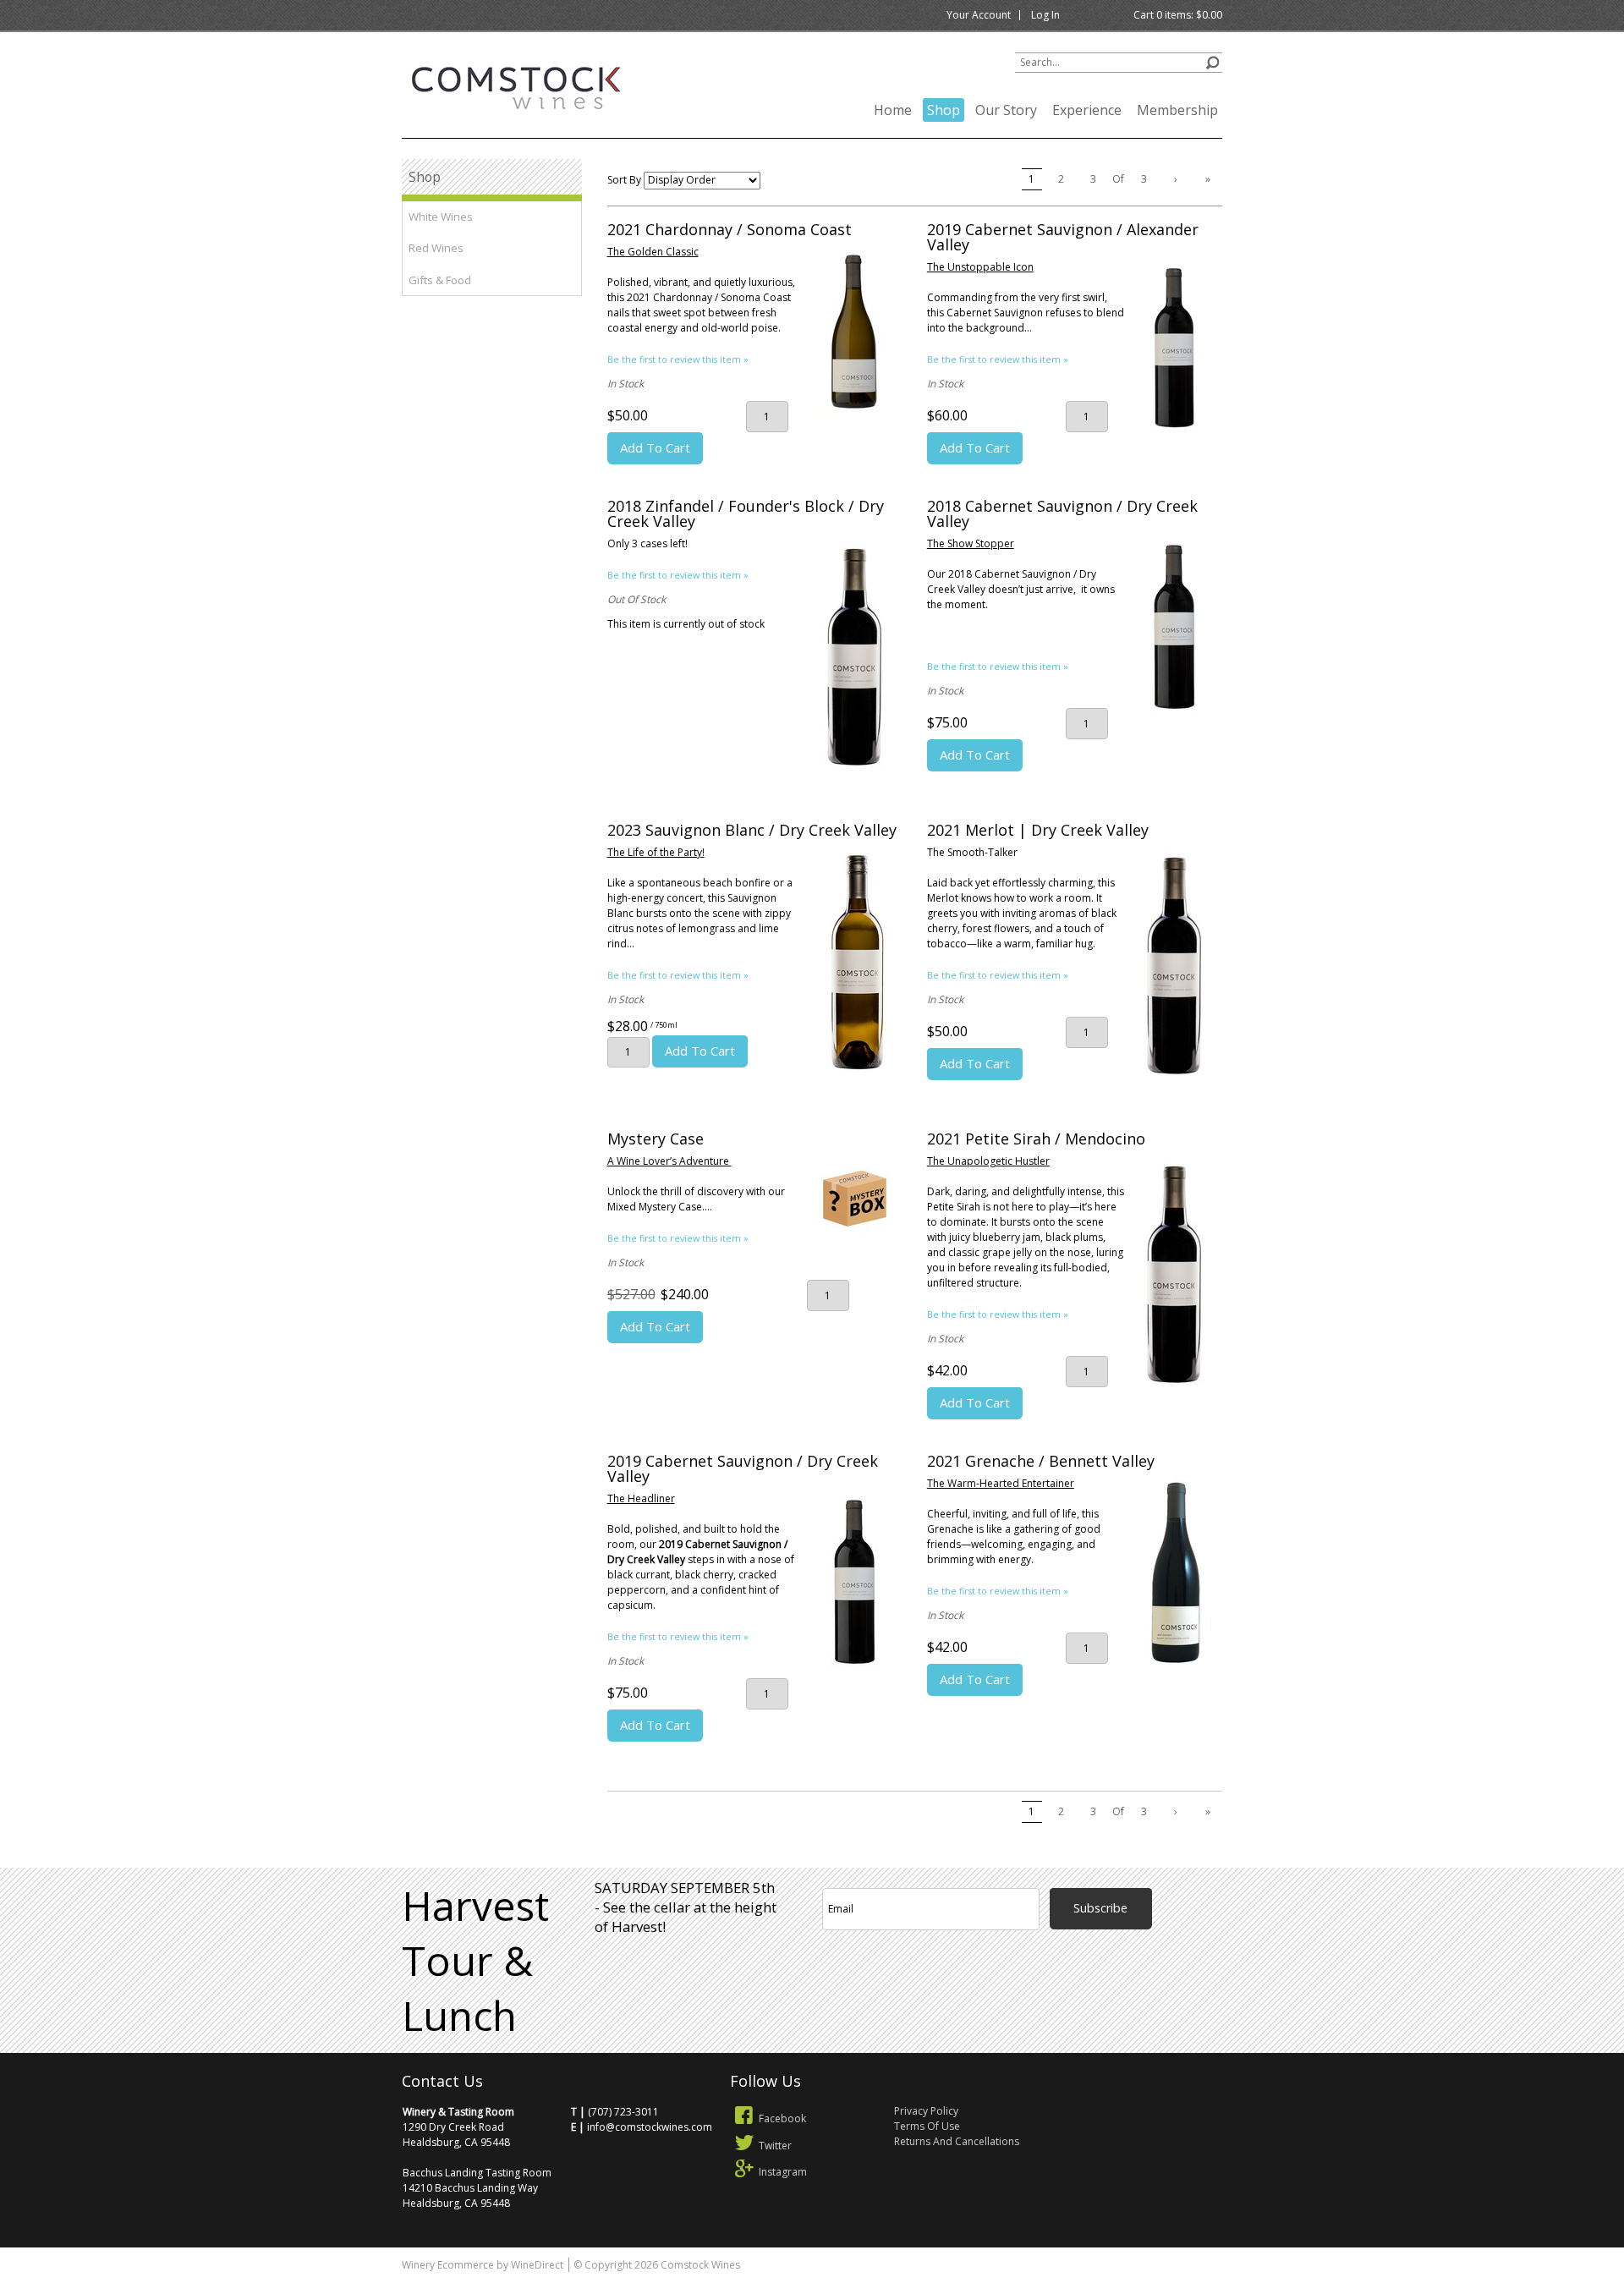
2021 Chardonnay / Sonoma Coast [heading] (730, 229)
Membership (1177, 110)
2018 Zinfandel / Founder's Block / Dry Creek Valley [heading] (746, 513)
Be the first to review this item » (678, 359)
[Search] (1213, 60)
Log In (1045, 15)
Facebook (782, 2118)
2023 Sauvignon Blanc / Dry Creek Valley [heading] (752, 830)
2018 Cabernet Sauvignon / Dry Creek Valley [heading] (1062, 513)
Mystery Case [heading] (656, 1139)
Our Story (1006, 110)
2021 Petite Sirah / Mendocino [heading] (1036, 1139)
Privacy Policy (926, 2111)
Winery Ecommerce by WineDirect (483, 2265)
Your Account (979, 15)
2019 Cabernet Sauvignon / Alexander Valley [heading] (1063, 237)
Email (1164, 1866)
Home (893, 110)
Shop (944, 110)
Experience (1087, 110)
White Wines (441, 217)
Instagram (783, 2172)
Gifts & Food (440, 280)
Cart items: (1178, 15)
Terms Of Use (927, 2126)
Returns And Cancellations (957, 2141)
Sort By (624, 180)
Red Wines (436, 248)
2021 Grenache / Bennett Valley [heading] (1041, 1461)
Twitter (775, 2146)
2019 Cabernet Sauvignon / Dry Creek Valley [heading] (743, 1468)
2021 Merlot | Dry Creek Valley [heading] (1038, 830)
